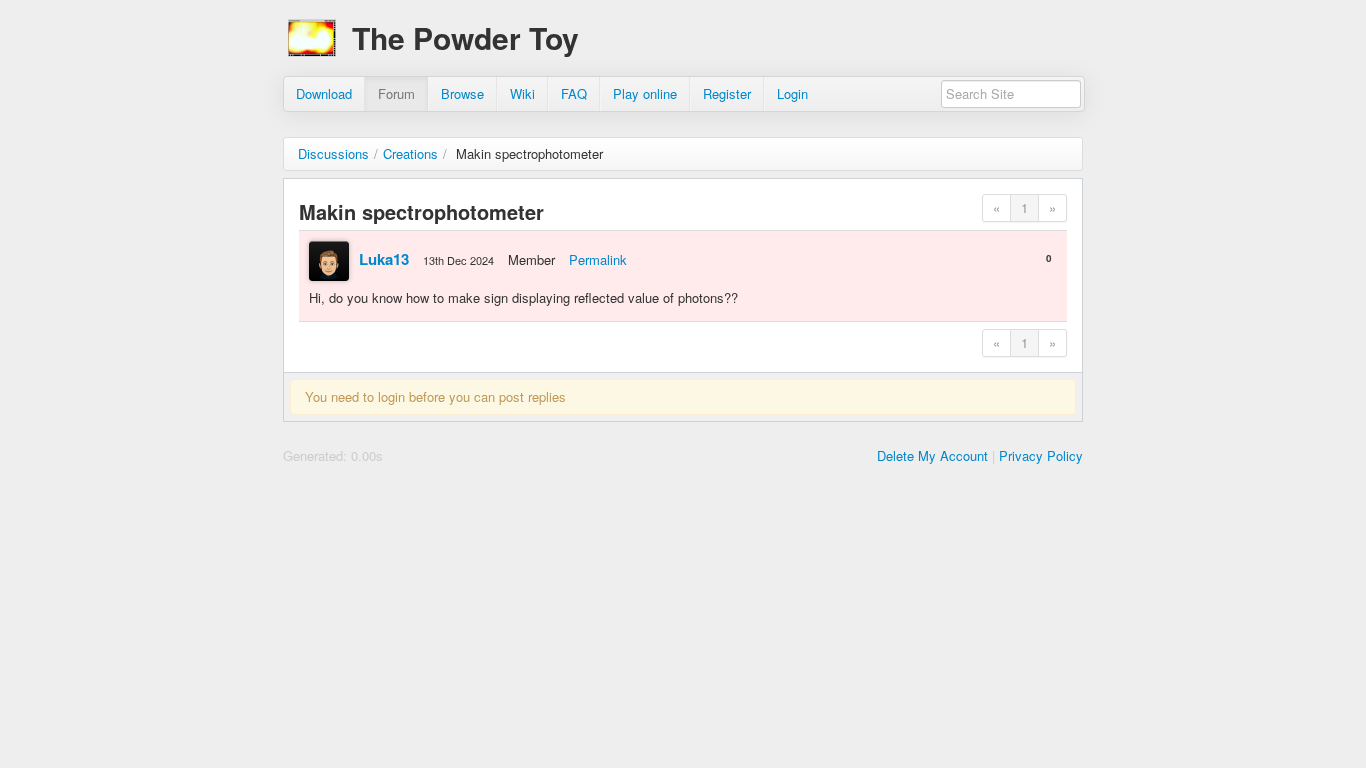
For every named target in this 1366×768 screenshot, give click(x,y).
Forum (396, 93)
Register (727, 93)
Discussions (333, 153)
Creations (410, 153)
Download (324, 93)
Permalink (598, 259)
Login (792, 93)
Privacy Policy (1041, 455)
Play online (645, 93)
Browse (462, 93)
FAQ (574, 93)
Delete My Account (932, 455)
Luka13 (384, 259)
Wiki (522, 93)
